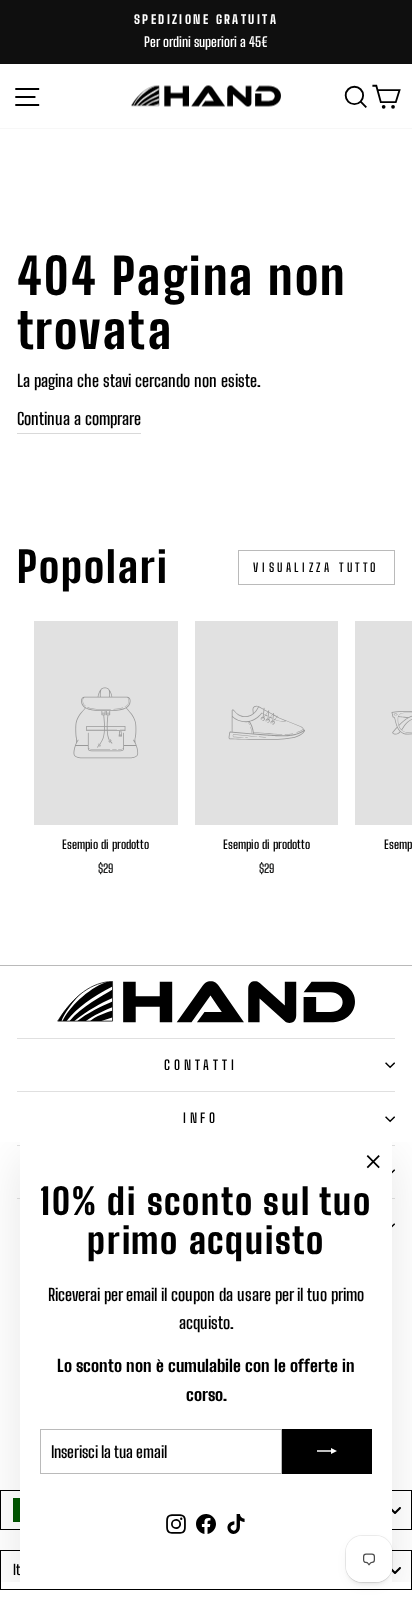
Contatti (201, 1065)
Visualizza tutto (316, 567)
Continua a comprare (79, 419)
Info (201, 1118)
